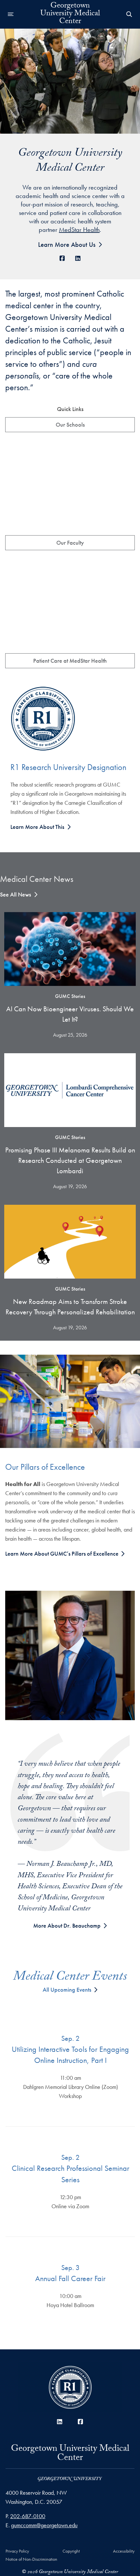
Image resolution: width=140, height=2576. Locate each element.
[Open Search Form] (129, 14)
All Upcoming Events (67, 1990)
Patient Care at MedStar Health (70, 661)
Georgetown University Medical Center (70, 2456)
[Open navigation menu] (11, 14)
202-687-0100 (28, 2516)
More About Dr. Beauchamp (67, 1925)
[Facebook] (62, 258)
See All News (15, 894)
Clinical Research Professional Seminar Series (70, 2174)
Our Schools (70, 425)
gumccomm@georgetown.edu (44, 2525)
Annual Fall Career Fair (70, 2278)
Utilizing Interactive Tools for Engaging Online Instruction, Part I (70, 2055)
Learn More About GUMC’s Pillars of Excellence (63, 1554)
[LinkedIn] (78, 258)
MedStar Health (79, 230)
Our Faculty (70, 543)
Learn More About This (37, 827)
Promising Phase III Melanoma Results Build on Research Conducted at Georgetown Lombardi (70, 1160)
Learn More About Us (67, 245)
